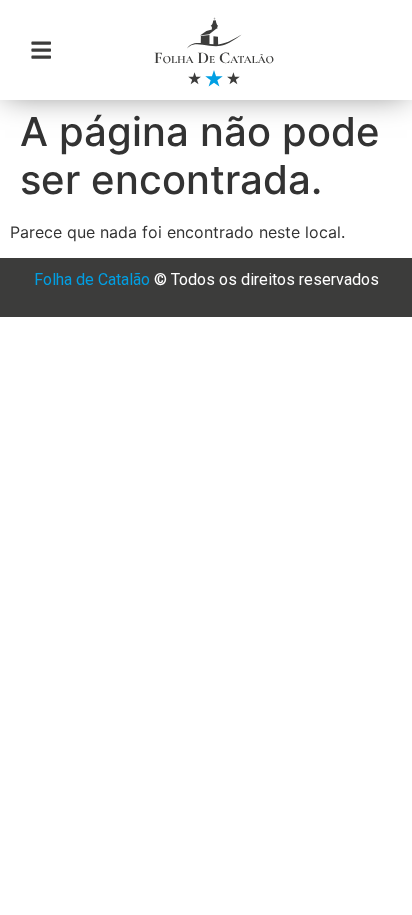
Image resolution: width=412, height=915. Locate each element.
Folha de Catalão (92, 279)
